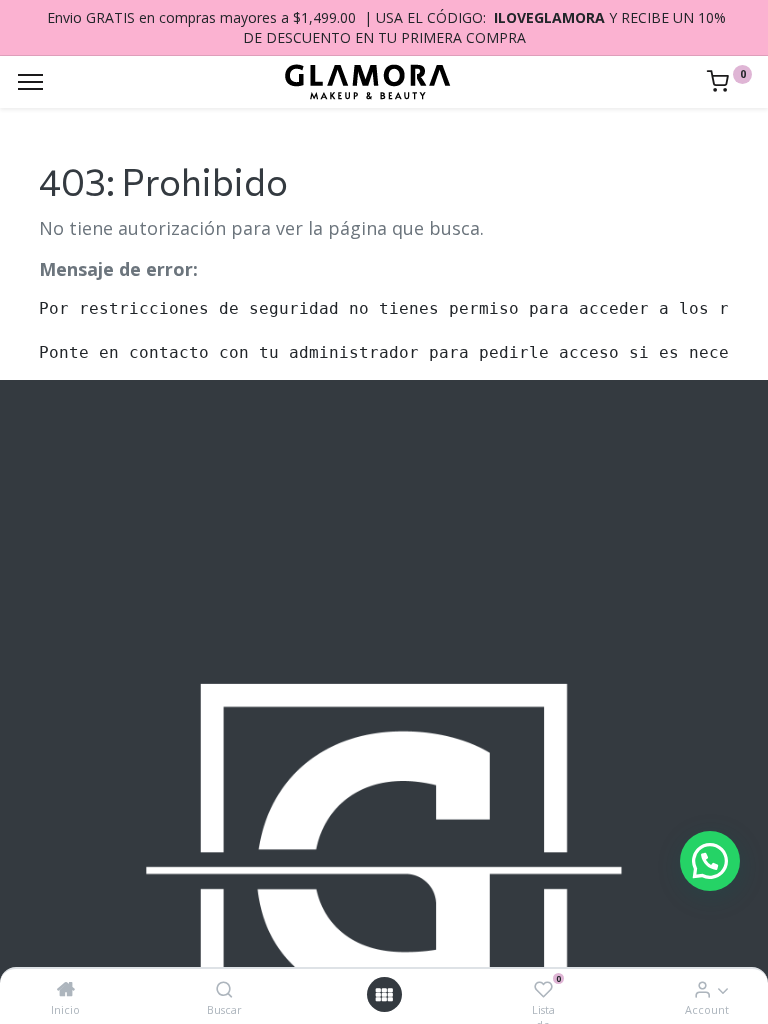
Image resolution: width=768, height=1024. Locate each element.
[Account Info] (702, 989)
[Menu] (30, 82)
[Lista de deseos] (543, 989)
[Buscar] (224, 989)
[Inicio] (66, 989)
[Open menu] (384, 994)
